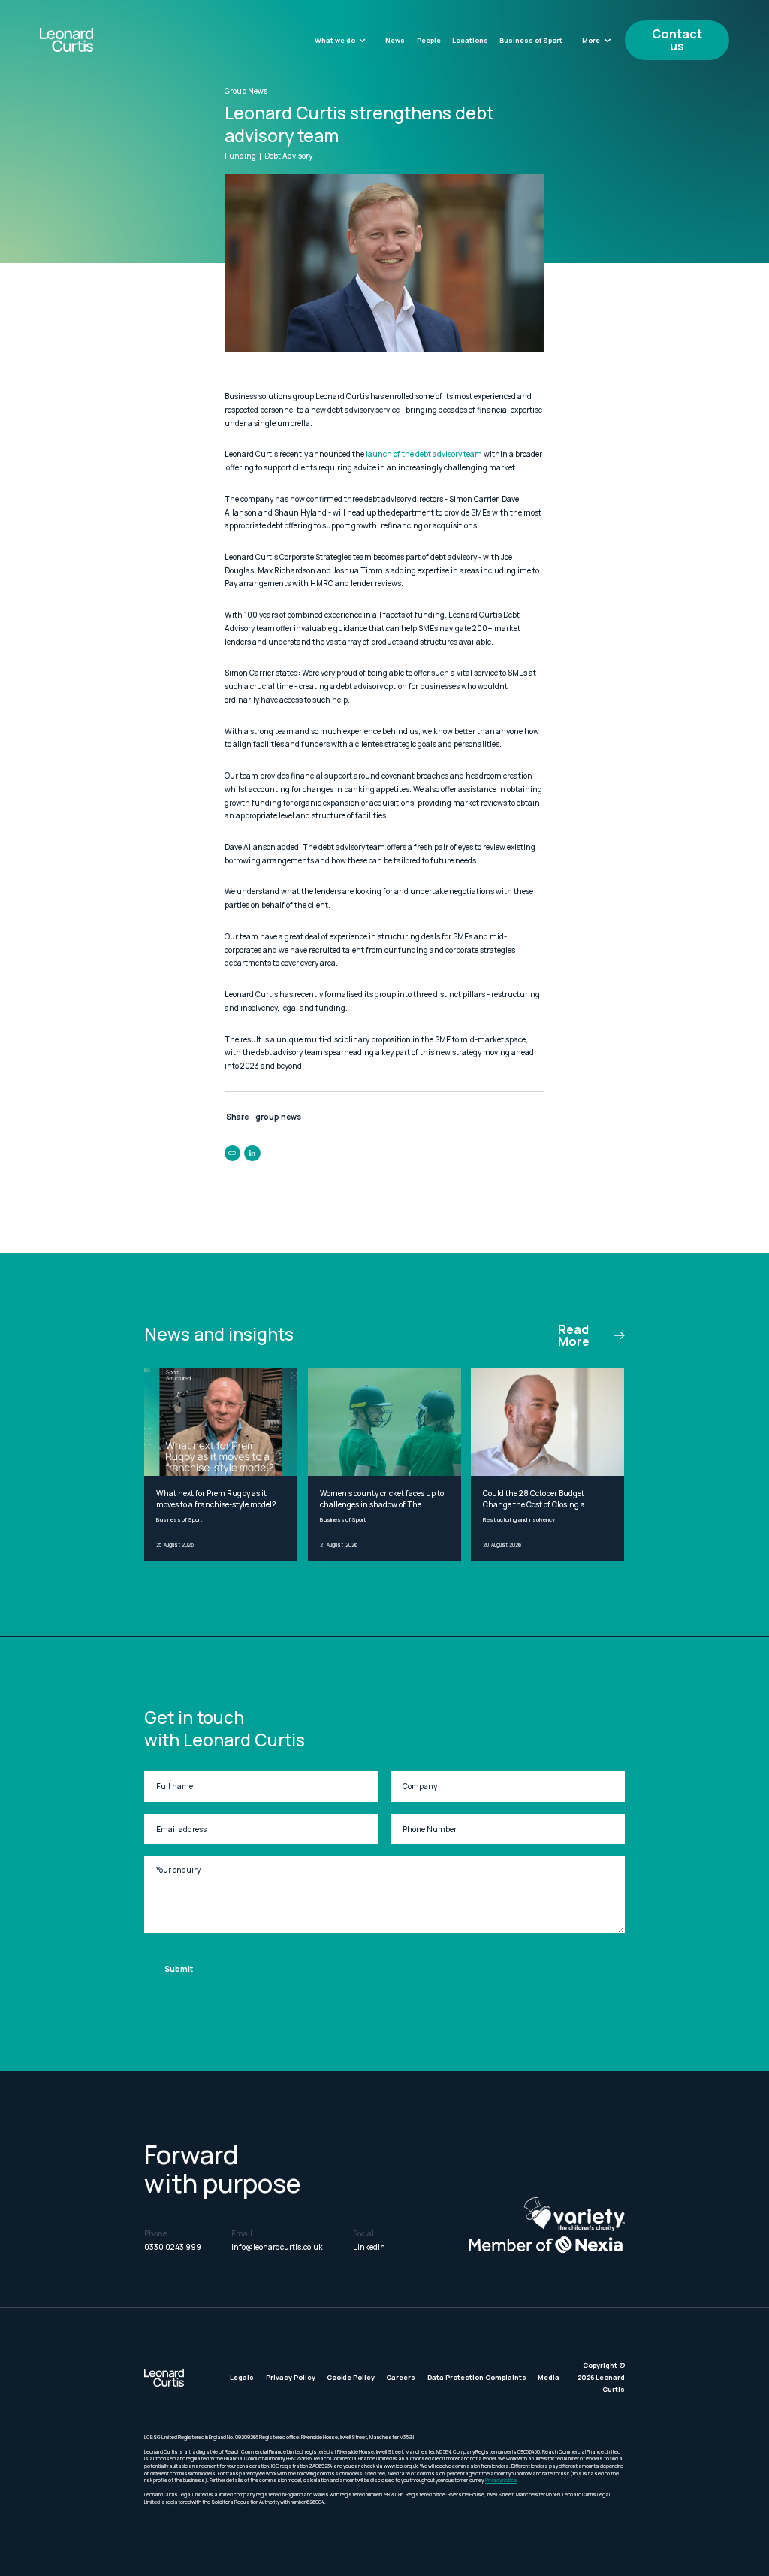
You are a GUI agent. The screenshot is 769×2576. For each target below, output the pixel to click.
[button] (341, 40)
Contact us (677, 40)
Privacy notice (501, 2480)
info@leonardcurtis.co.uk (277, 2247)
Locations (470, 40)
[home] (92, 40)
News (395, 40)
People (429, 40)
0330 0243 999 (173, 2247)
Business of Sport (531, 40)
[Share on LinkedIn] (252, 1153)
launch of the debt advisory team (424, 454)
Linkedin (369, 2247)
